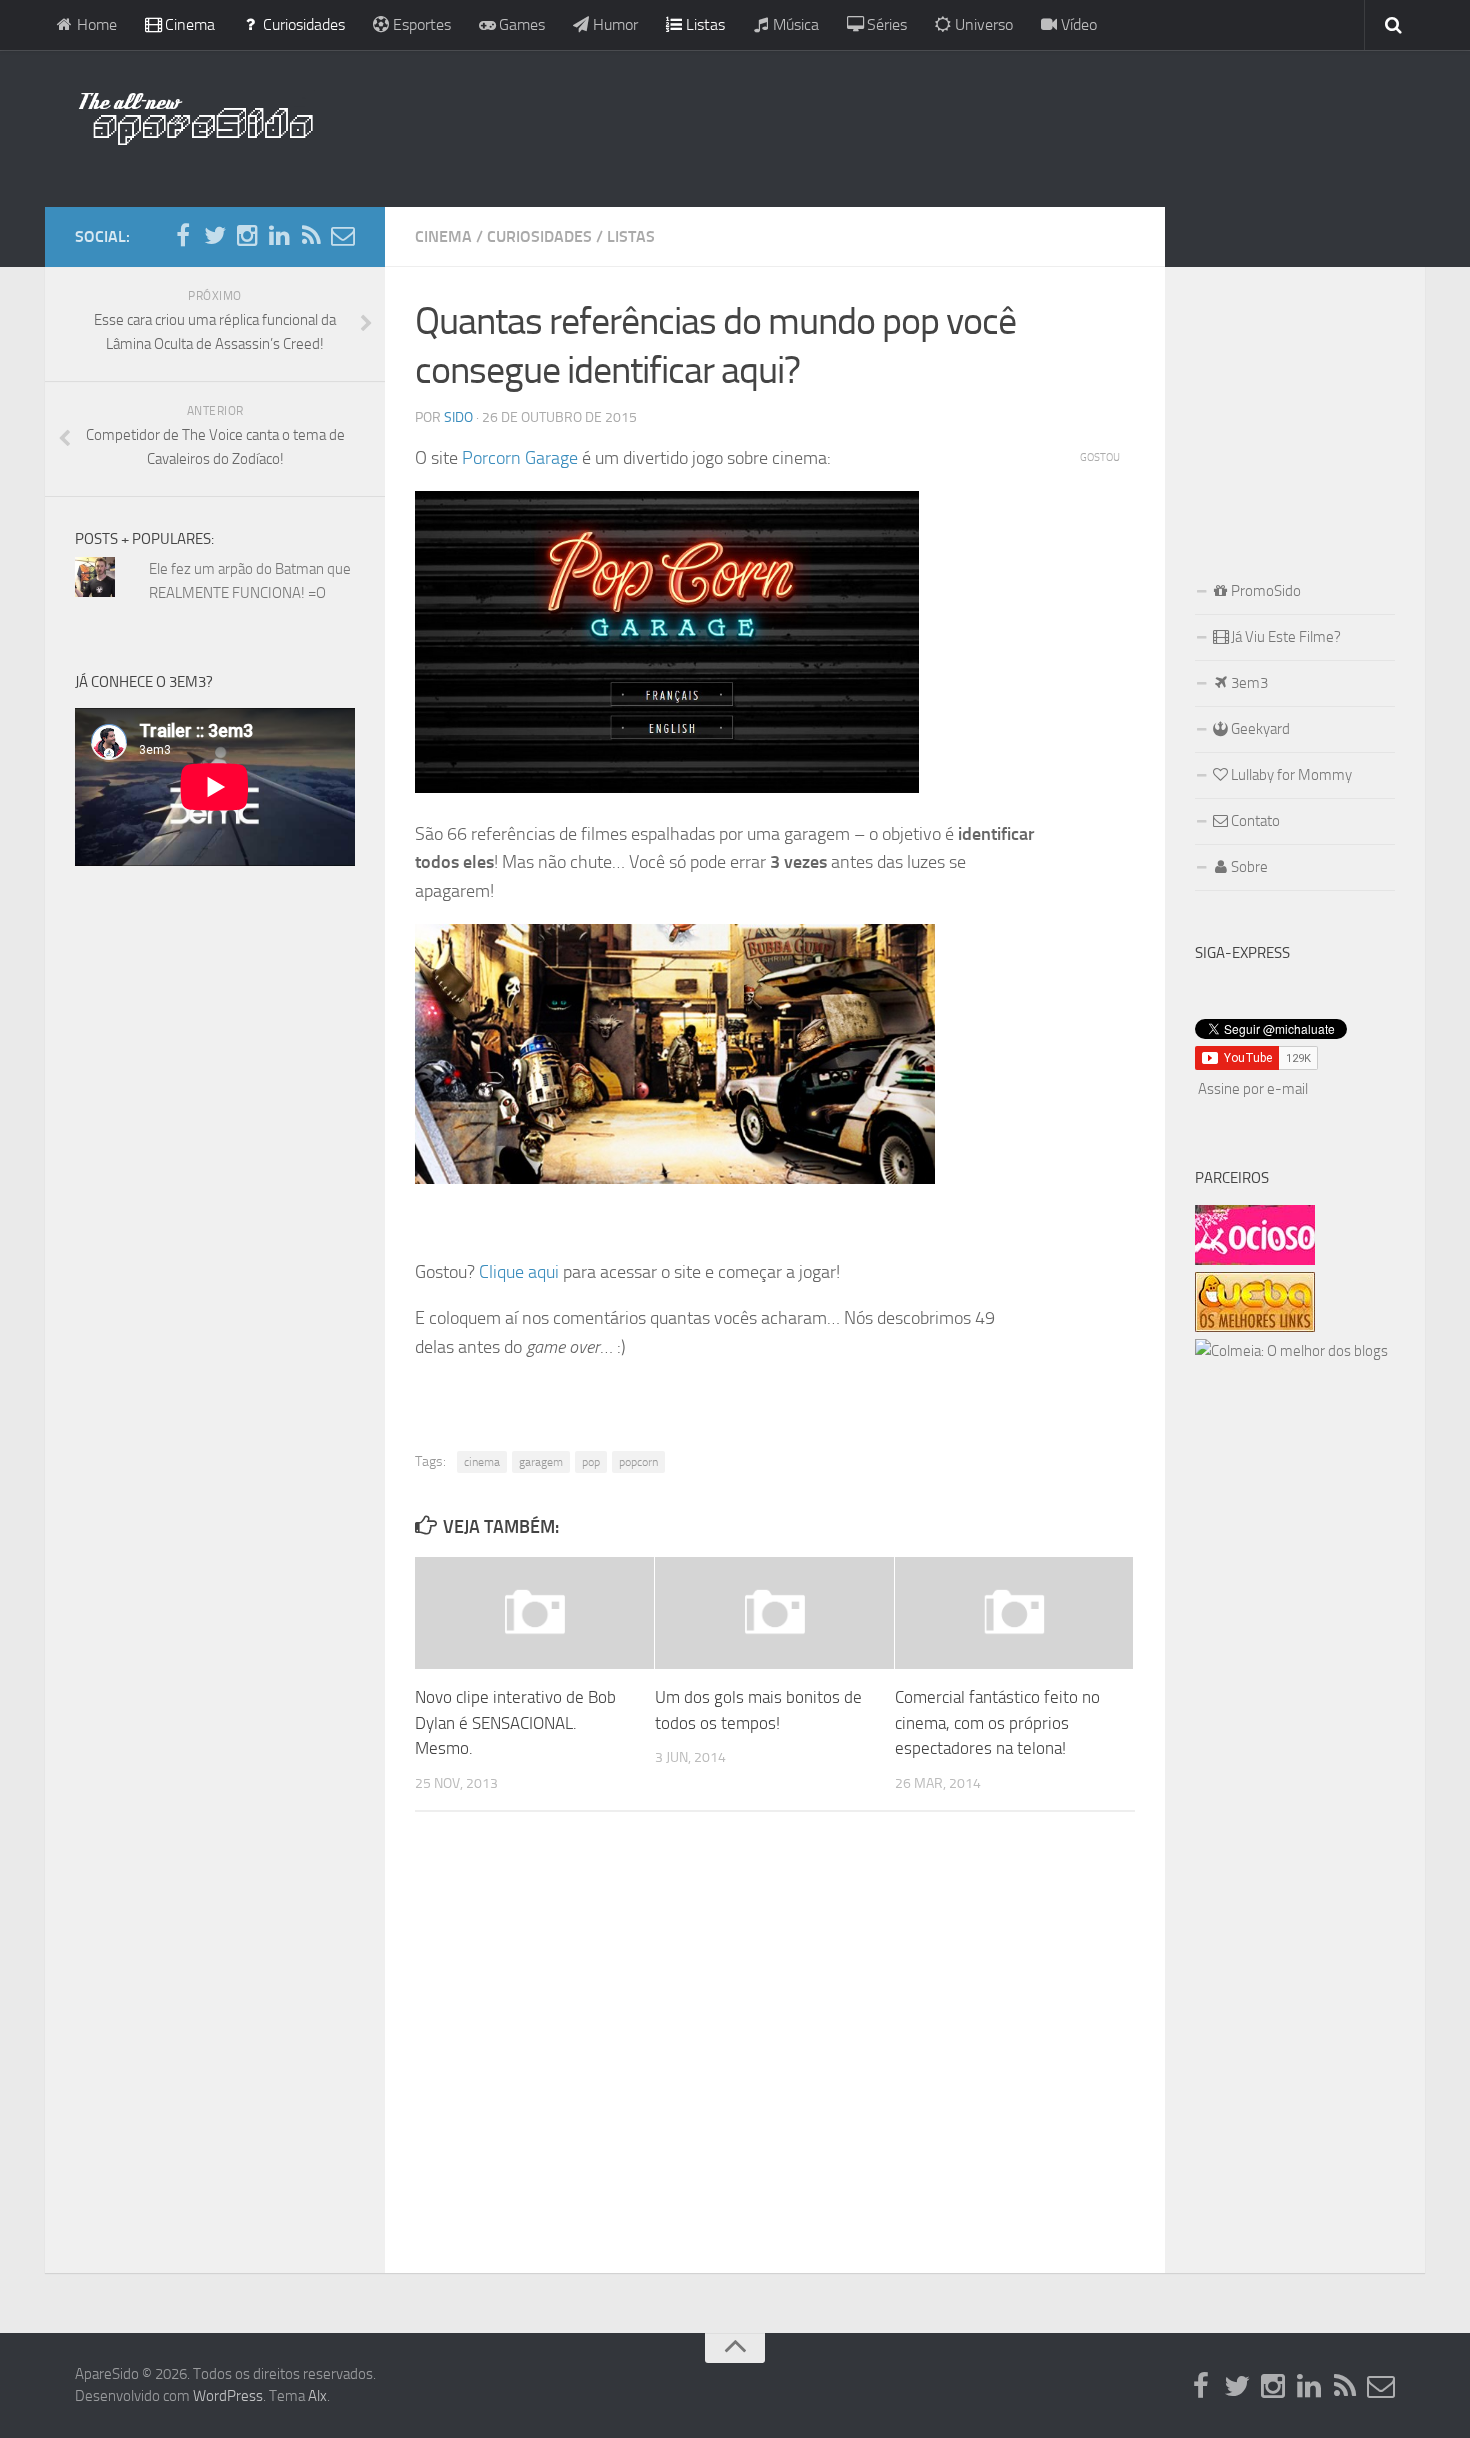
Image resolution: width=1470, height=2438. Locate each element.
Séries (885, 24)
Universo (982, 24)
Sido (458, 417)
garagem (541, 1462)
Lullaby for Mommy (1290, 775)
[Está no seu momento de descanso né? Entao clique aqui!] (1255, 1260)
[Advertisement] (865, 125)
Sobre (1248, 867)
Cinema (188, 24)
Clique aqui (519, 1272)
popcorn (638, 1462)
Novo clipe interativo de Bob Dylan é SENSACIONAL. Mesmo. (515, 1722)
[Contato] (343, 236)
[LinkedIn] (279, 236)
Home (95, 24)
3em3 (1248, 683)
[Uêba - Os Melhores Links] (1255, 1327)
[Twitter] (215, 236)
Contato (1254, 821)
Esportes (420, 24)
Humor (613, 24)
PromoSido (1264, 591)
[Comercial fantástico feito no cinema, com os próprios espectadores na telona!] (1014, 1613)
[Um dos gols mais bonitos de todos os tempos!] (774, 1613)
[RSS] (311, 236)
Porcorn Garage (520, 458)
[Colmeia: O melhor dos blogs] (1291, 1351)
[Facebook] (183, 236)
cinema (482, 1462)
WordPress (228, 2396)
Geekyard (1259, 729)
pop (591, 1462)
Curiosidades (302, 24)
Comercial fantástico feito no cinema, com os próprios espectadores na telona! (997, 1722)
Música (794, 24)
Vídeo (1077, 24)
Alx (317, 2396)
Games (520, 24)
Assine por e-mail (1253, 1089)
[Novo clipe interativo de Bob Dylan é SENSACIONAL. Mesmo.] (534, 1613)
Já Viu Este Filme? (1284, 637)
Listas (703, 24)
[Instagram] (247, 236)
